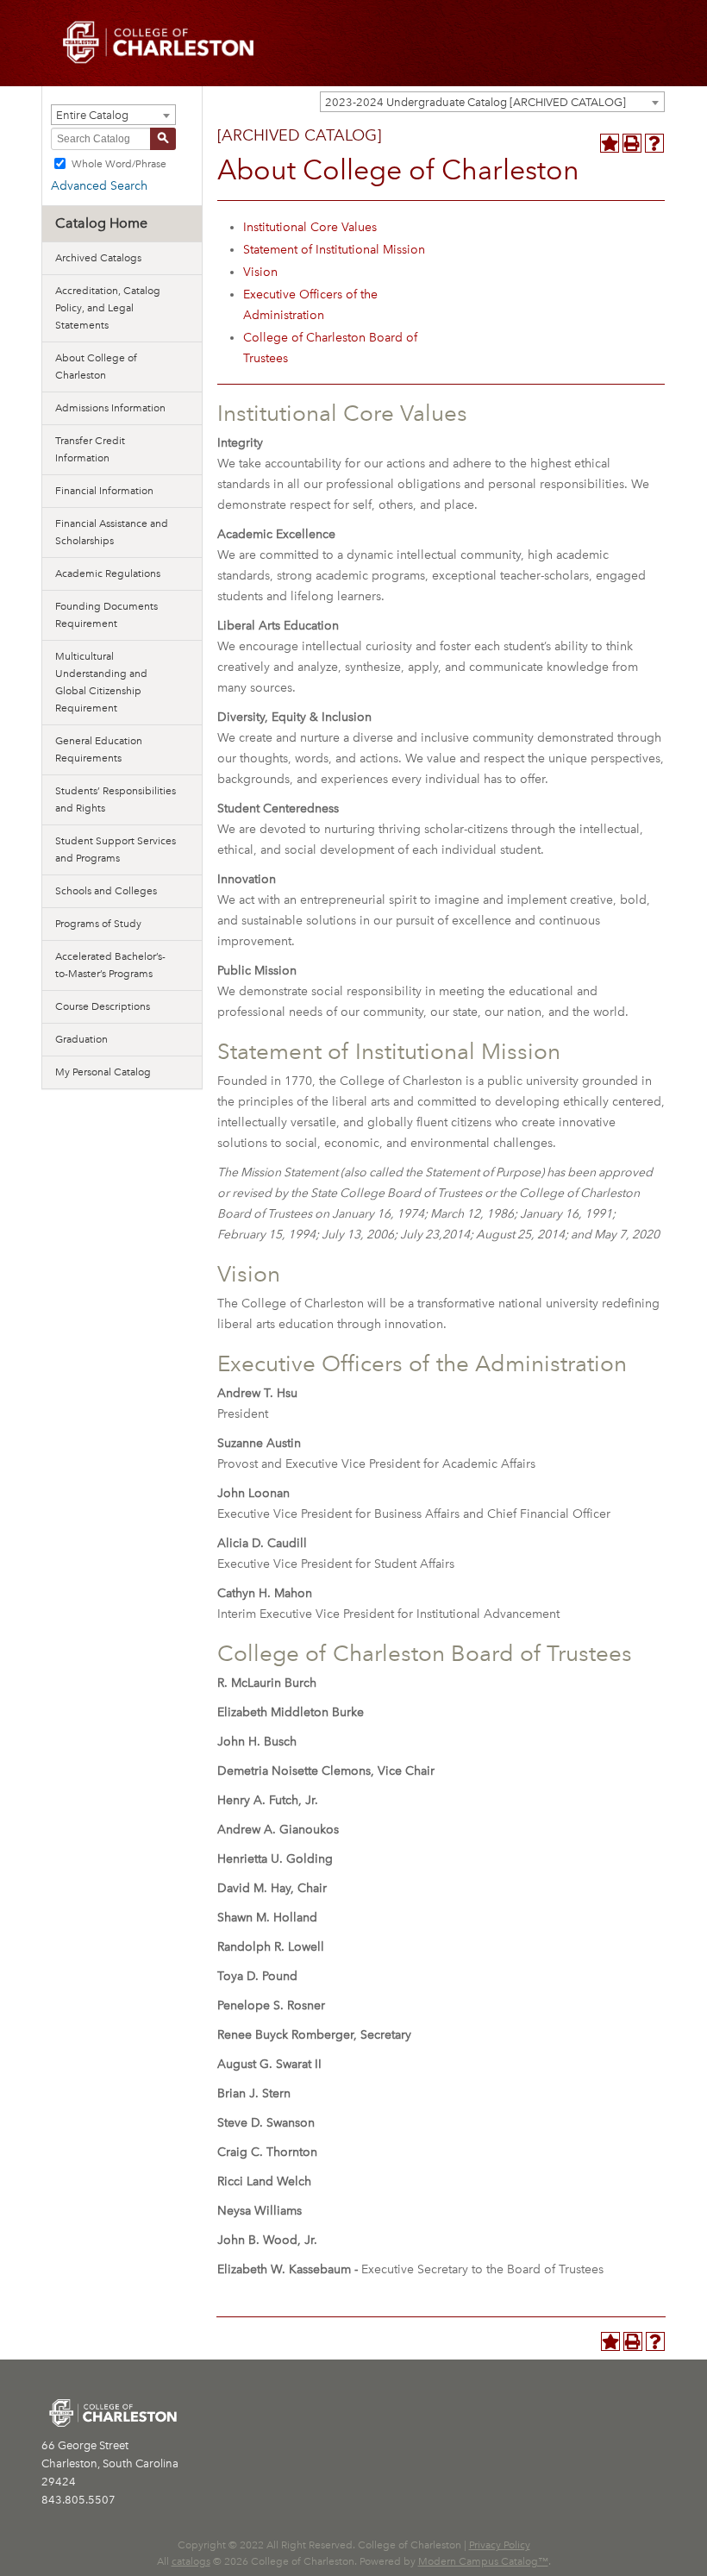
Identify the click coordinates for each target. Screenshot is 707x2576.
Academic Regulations (108, 573)
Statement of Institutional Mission (334, 250)
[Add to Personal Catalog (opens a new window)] (610, 143)
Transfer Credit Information (90, 449)
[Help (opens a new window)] (654, 143)
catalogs (191, 2561)
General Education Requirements (99, 749)
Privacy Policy (500, 2545)
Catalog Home (101, 223)
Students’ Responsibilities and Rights (116, 799)
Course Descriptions (103, 1006)
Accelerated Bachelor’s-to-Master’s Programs (110, 965)
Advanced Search (99, 186)
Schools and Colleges (106, 891)
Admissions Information (110, 408)
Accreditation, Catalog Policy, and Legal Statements (108, 308)
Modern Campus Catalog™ (483, 2561)
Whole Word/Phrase (119, 163)
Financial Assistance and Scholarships (112, 532)
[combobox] (492, 102)
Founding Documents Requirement (106, 615)
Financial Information (104, 491)
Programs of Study (98, 924)
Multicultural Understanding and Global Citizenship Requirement (101, 682)
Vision (260, 272)
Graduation (81, 1039)
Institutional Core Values (310, 227)
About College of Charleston (96, 367)
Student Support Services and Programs (116, 849)
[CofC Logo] (159, 41)
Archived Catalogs (98, 258)
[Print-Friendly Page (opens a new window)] (632, 143)
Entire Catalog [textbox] (92, 115)
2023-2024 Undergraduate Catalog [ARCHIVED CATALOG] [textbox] (476, 102)
